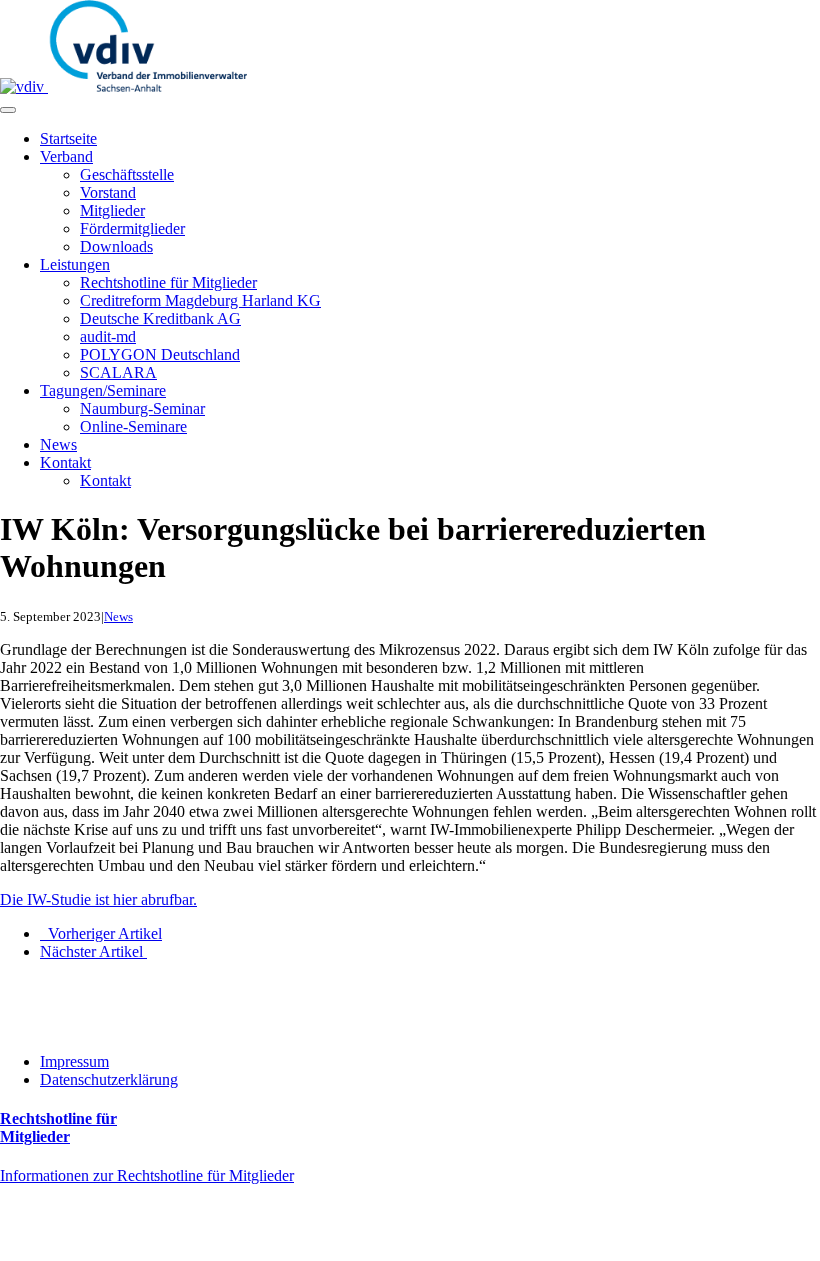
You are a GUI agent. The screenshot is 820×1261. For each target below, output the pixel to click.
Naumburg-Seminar (142, 408)
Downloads (116, 246)
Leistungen (75, 264)
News (58, 444)
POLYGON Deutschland (160, 354)
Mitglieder (112, 210)
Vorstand (108, 192)
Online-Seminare (133, 426)
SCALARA (118, 372)
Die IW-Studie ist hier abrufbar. (98, 899)
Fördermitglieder (132, 228)
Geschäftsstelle (127, 174)
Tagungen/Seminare (103, 390)
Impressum (74, 1061)
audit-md (108, 336)
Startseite (68, 138)
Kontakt (65, 462)
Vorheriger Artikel (101, 933)
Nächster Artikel (93, 951)
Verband (66, 156)
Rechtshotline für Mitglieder (168, 282)
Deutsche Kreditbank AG (160, 318)
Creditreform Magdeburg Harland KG (200, 300)
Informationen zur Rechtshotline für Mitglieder (147, 1175)
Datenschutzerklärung (109, 1079)
